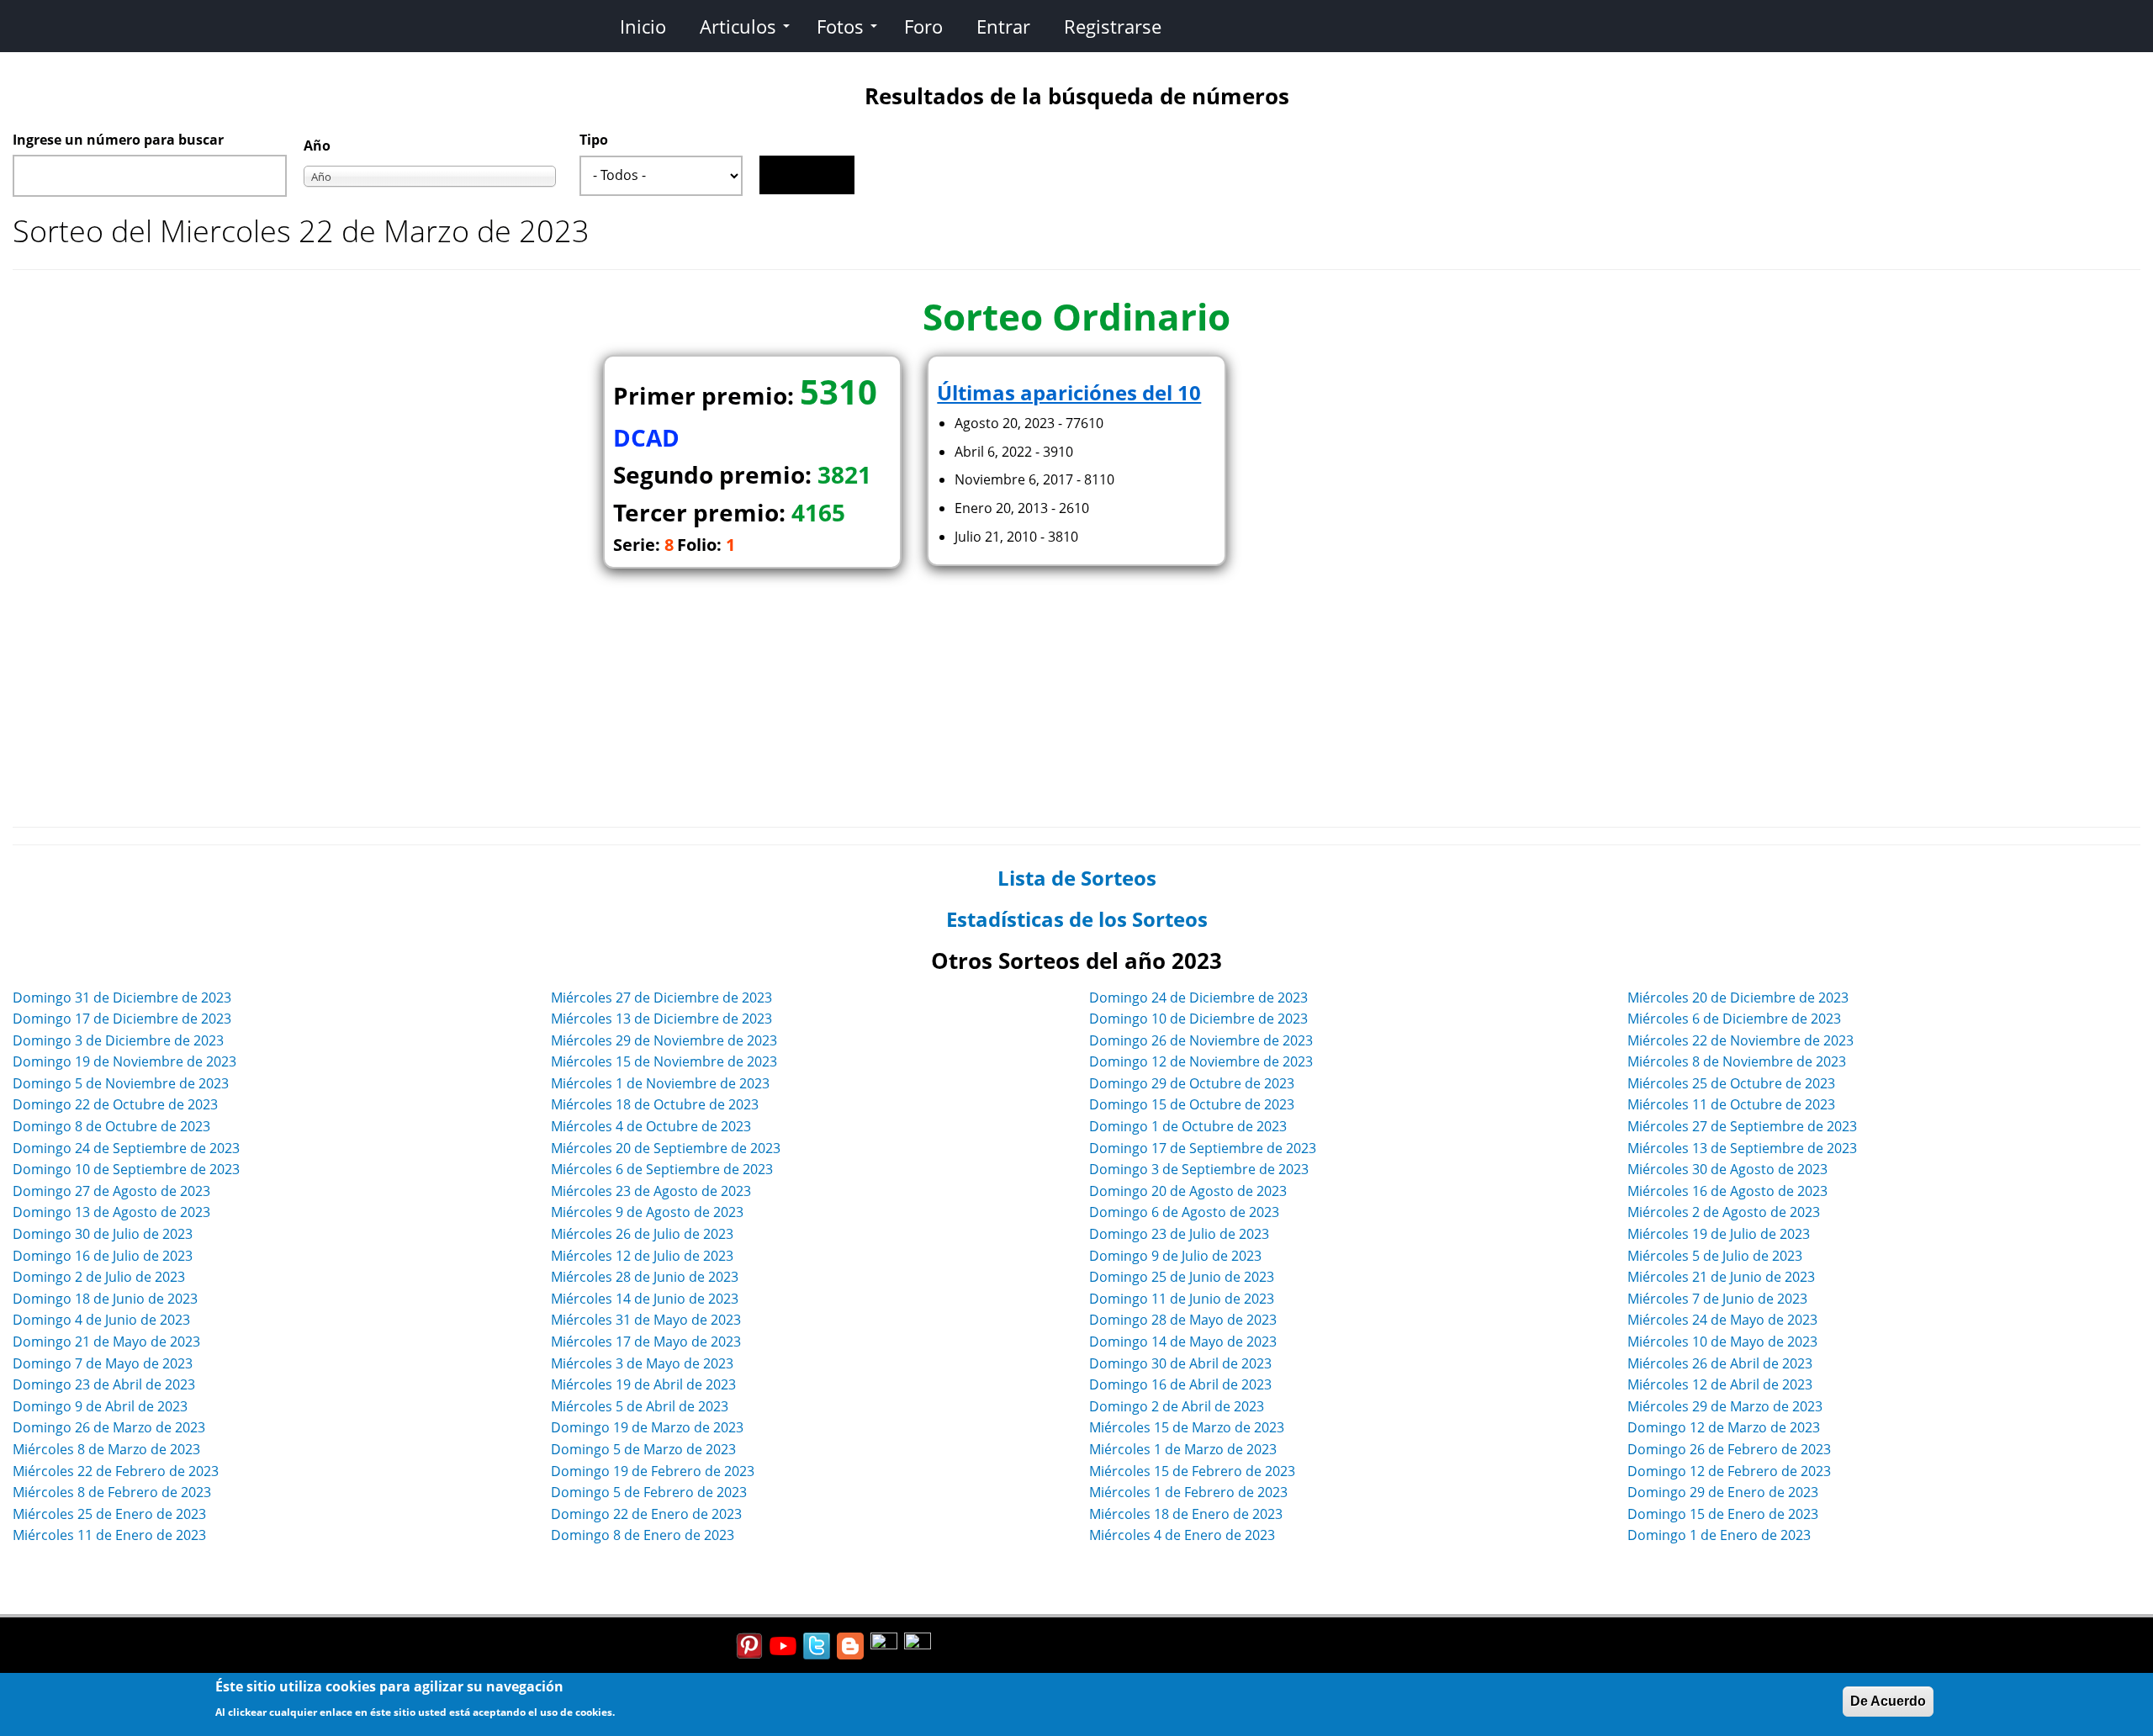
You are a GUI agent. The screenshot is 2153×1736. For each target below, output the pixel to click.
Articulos (738, 26)
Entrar (1003, 26)
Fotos (840, 26)
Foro (923, 26)
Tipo (594, 140)
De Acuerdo (1888, 1701)
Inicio (643, 26)
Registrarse (1113, 26)
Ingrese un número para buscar (118, 140)
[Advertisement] (1076, 692)
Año (317, 146)
